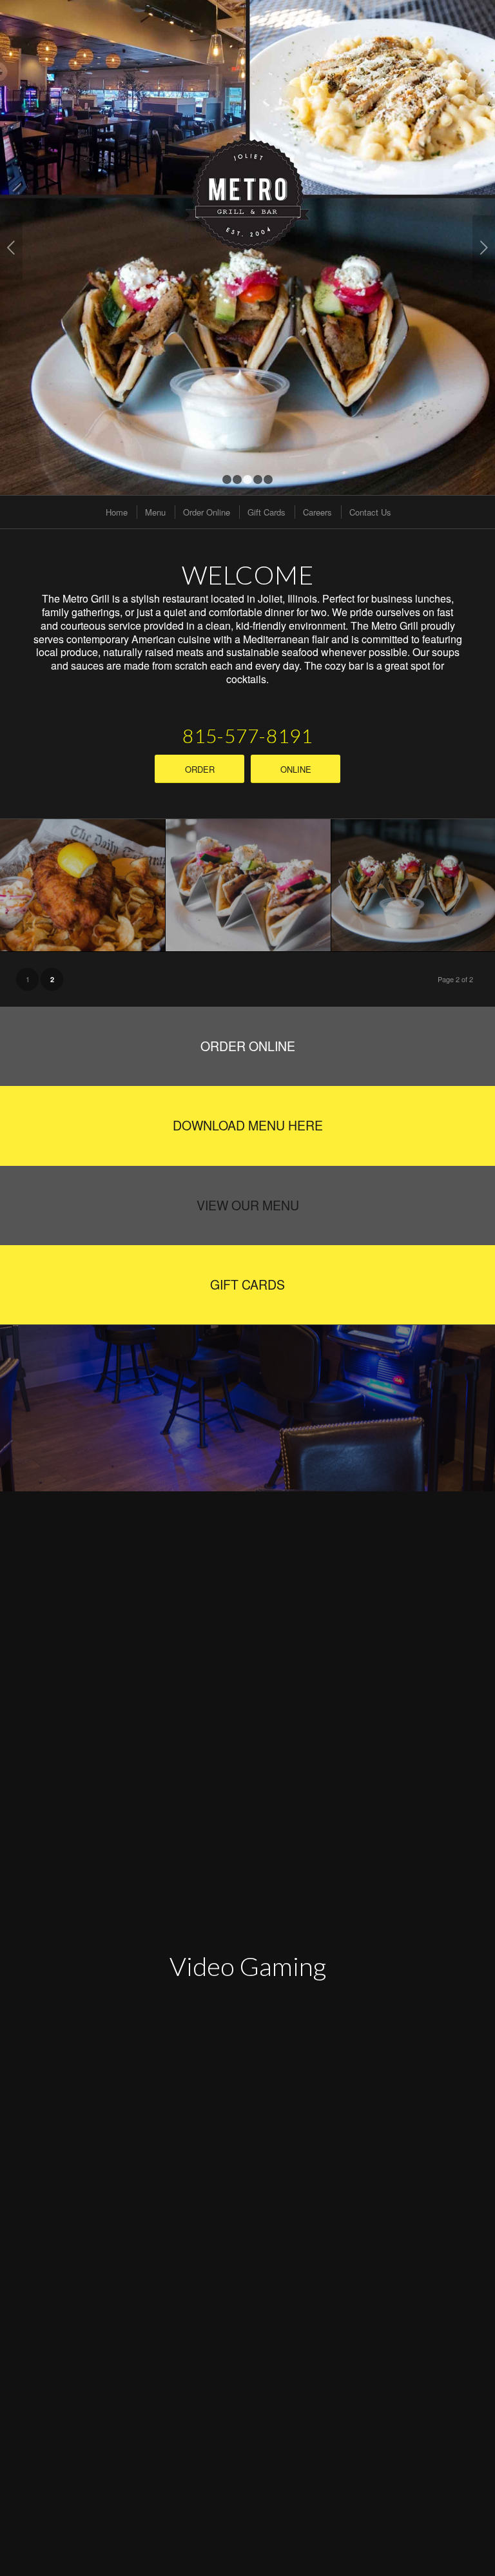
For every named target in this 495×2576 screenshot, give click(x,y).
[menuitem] (116, 512)
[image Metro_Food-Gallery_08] (248, 885)
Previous (11, 247)
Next (484, 247)
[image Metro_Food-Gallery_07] (83, 885)
